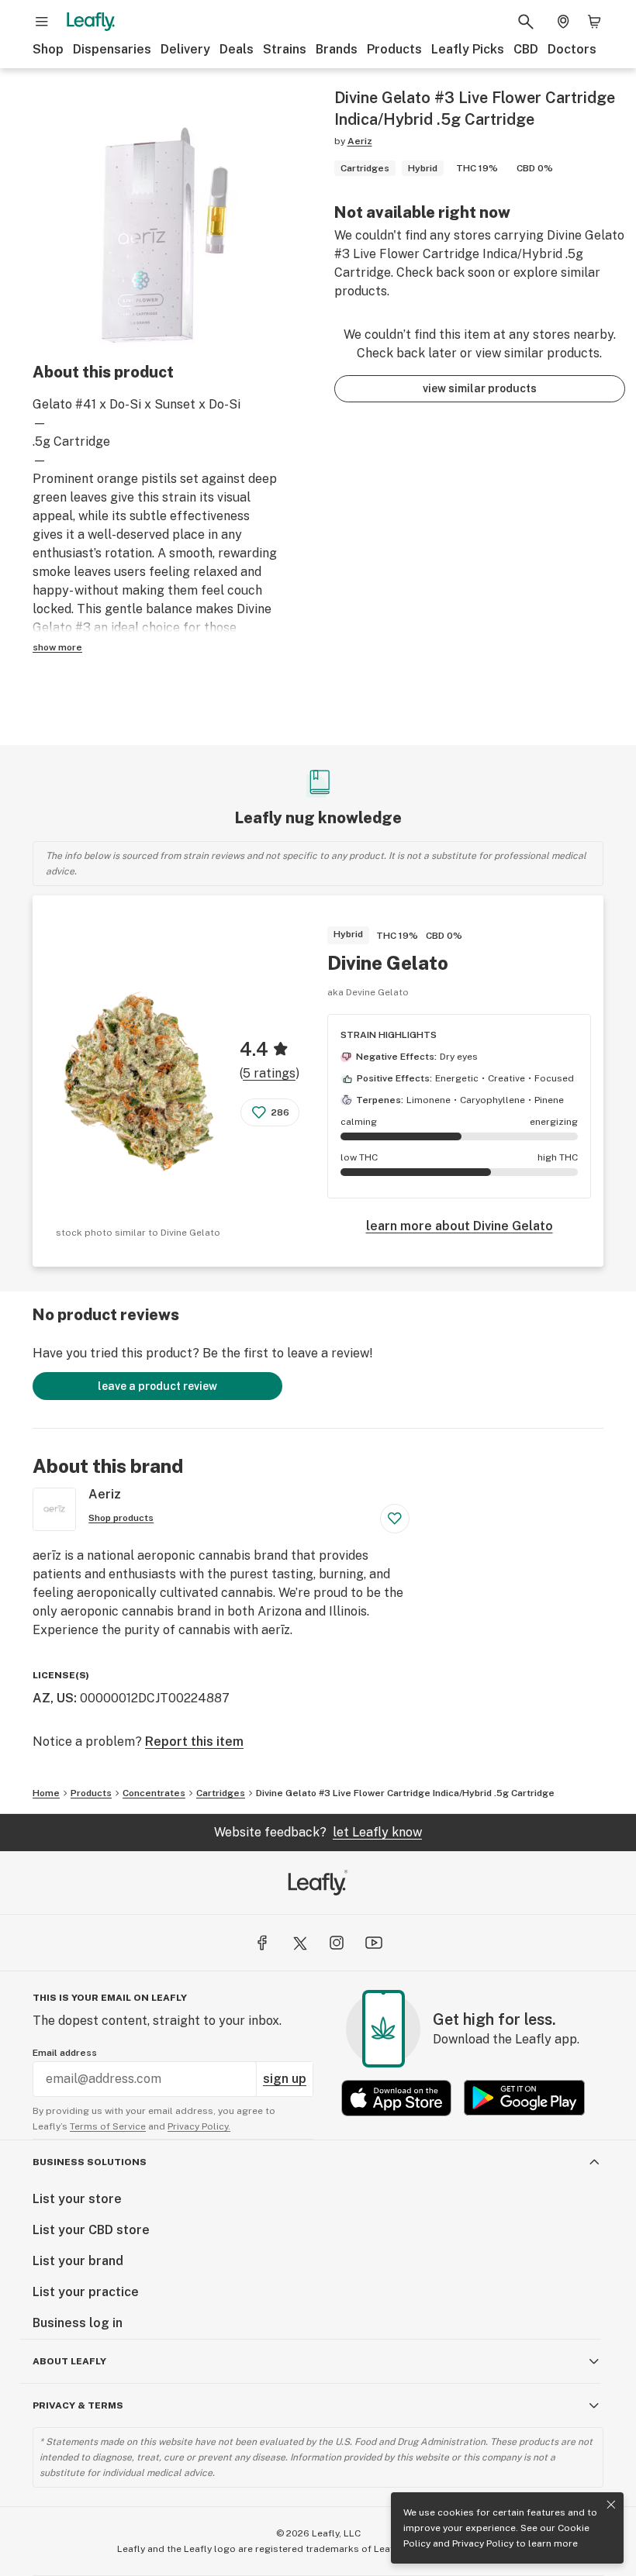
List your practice (86, 2292)
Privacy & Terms (78, 2405)
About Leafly (69, 2361)
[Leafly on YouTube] (374, 1943)
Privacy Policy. (199, 2126)
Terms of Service (108, 2126)
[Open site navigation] (42, 22)
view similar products (480, 388)
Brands (337, 49)
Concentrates (154, 1793)
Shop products (121, 1518)
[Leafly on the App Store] (396, 2098)
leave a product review (157, 1386)
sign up (285, 2079)
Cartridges (221, 1793)
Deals (237, 49)
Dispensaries (112, 49)
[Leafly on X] (299, 1943)
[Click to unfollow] (395, 1519)
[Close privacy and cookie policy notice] (611, 2505)
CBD (526, 49)
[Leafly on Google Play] (524, 2098)
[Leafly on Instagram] (337, 1943)
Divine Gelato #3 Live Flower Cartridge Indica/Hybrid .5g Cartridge (405, 1793)
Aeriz (360, 141)
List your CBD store (91, 2230)
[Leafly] (91, 22)
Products (394, 49)
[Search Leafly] (526, 22)
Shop (48, 49)
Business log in (78, 2323)
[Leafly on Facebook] (262, 1943)
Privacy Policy (483, 2543)
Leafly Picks (468, 49)
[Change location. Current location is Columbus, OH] (563, 22)
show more (57, 647)
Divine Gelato (388, 963)
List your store (77, 2199)
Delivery (185, 49)
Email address (65, 2053)
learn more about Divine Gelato (460, 1226)
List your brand (78, 2261)
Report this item (194, 1741)
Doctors (572, 49)
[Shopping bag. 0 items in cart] (594, 22)
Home (46, 1793)
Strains (285, 49)
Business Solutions (90, 2162)
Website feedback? (318, 1832)
